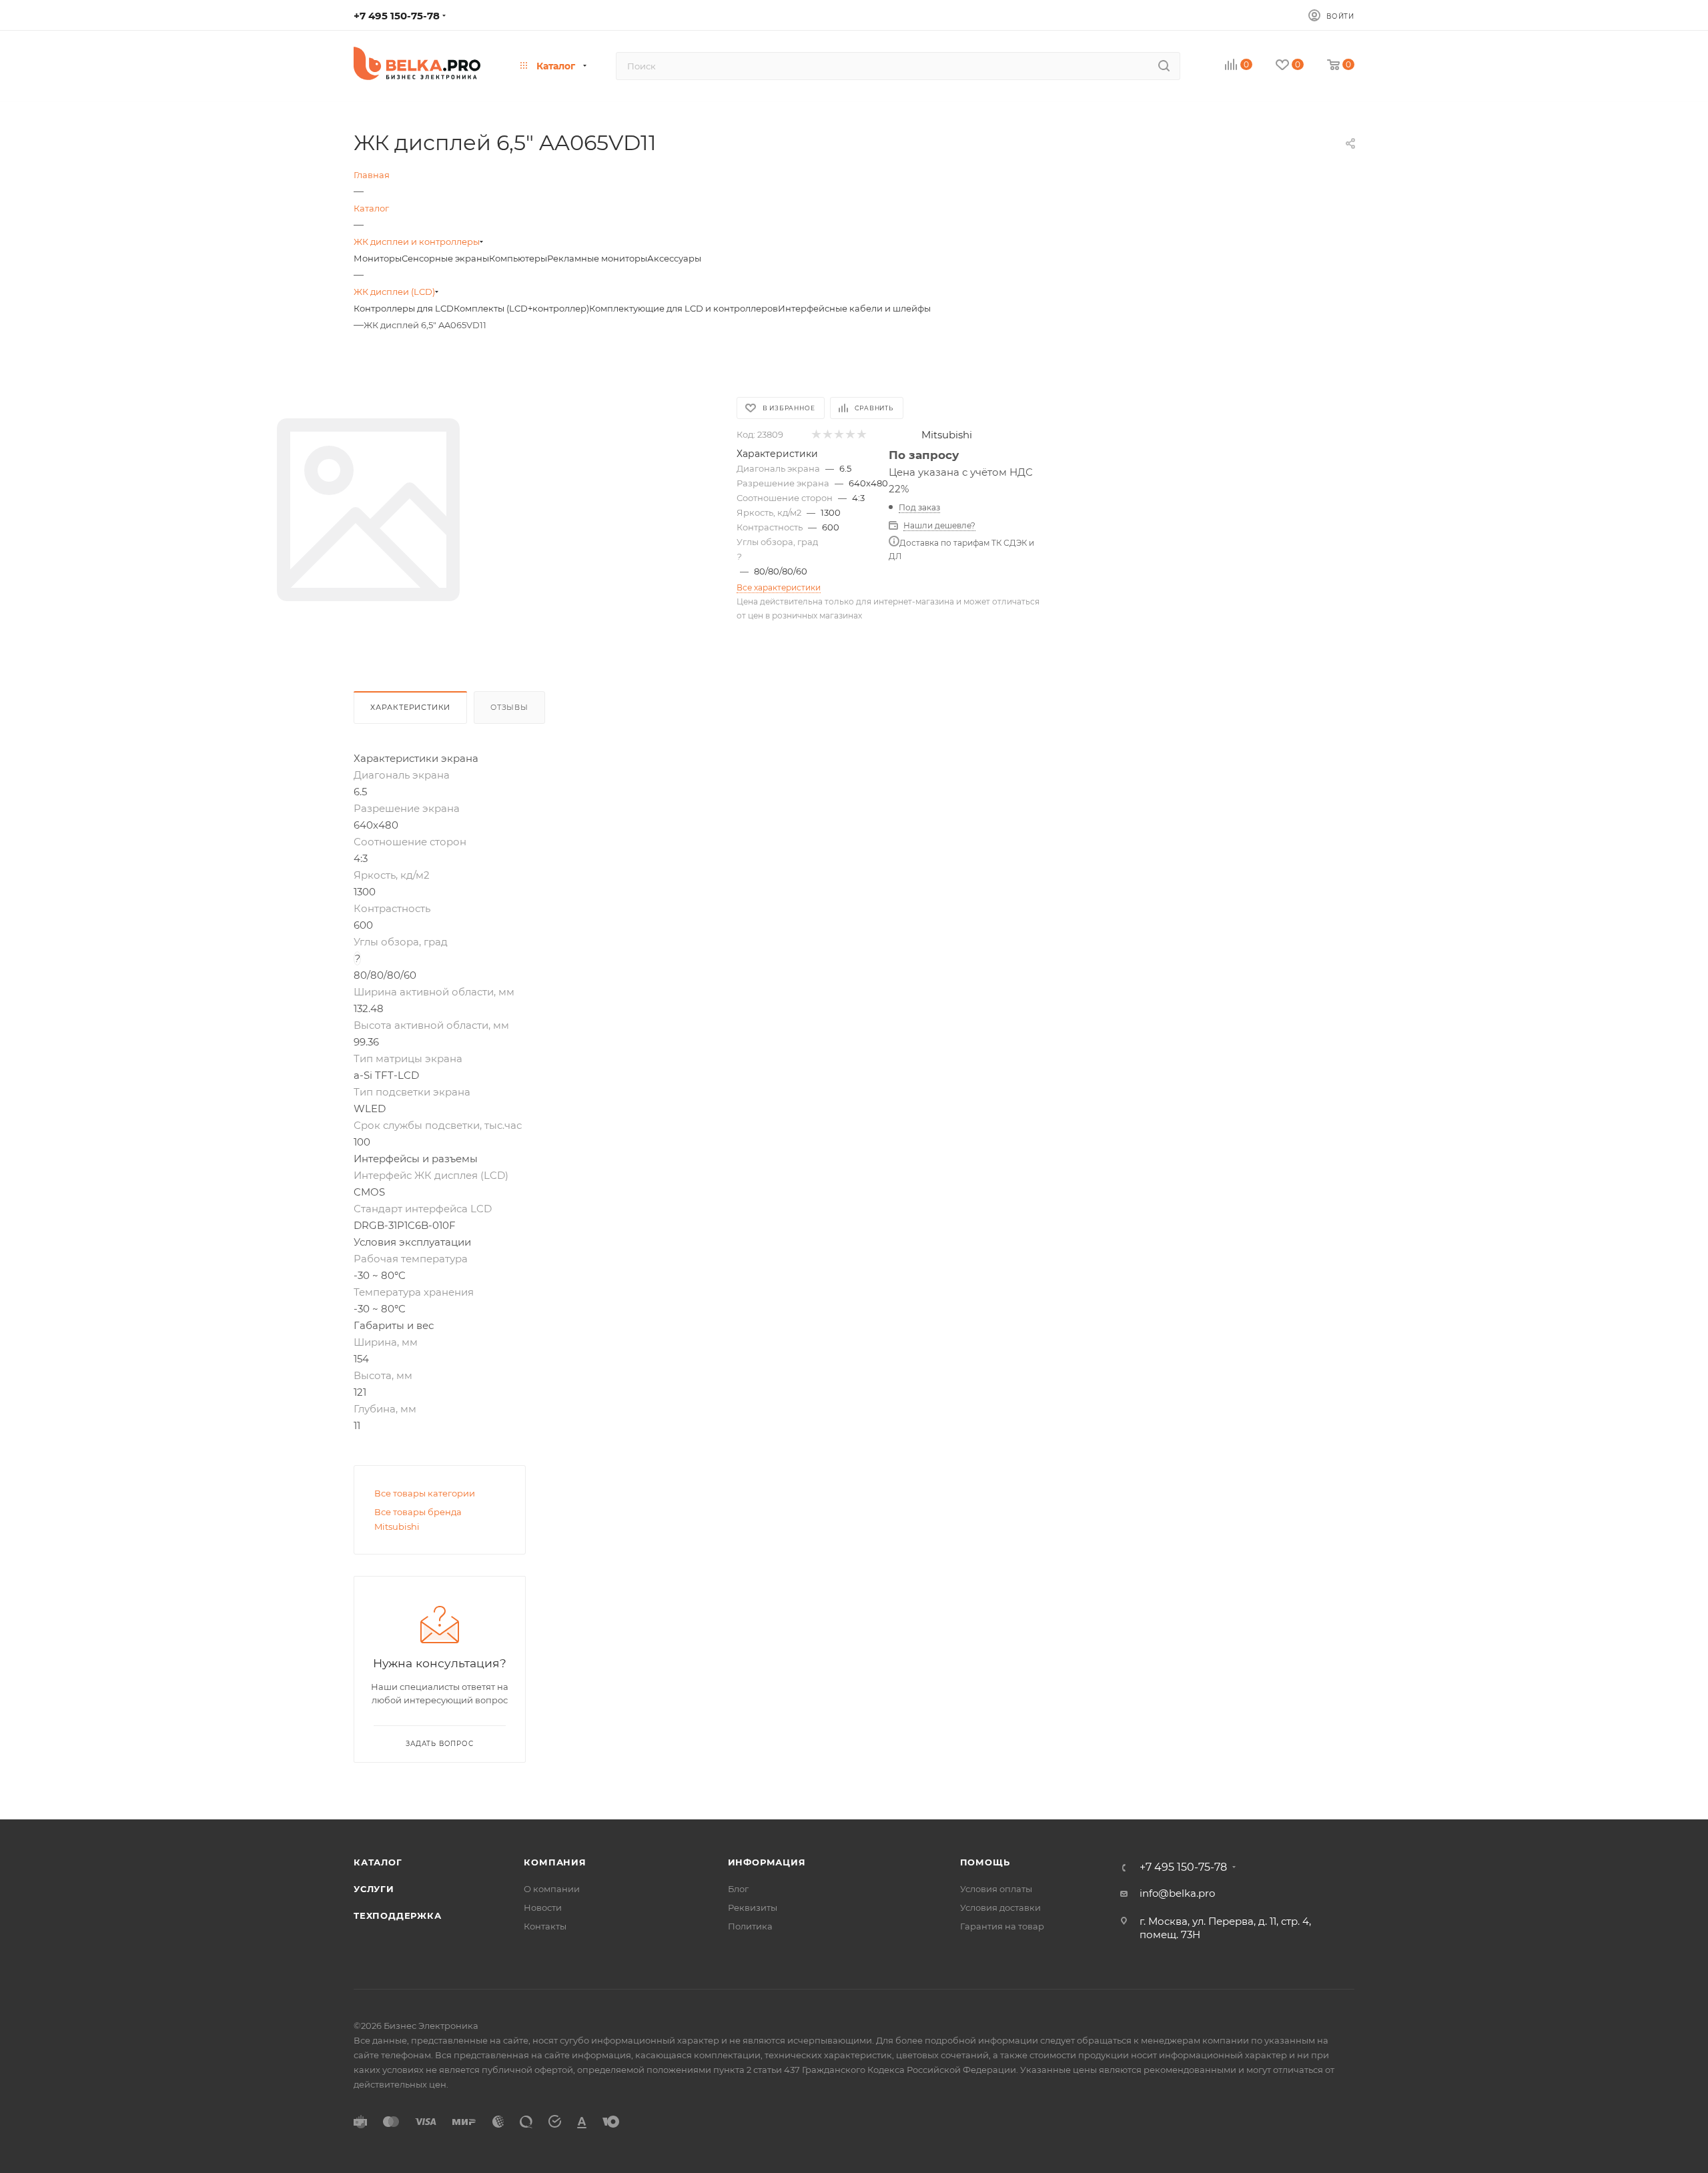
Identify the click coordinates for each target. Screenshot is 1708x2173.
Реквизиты (753, 1907)
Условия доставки (1000, 1907)
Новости (543, 1907)
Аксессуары (674, 258)
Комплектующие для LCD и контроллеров (684, 308)
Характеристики (410, 707)
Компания (555, 1862)
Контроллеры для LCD (404, 308)
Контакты (545, 1926)
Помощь (985, 1862)
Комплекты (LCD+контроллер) (521, 308)
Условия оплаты (996, 1889)
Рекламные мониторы (597, 258)
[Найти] (1164, 66)
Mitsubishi (947, 435)
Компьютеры (518, 258)
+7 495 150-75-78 (397, 16)
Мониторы (378, 258)
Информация (767, 1862)
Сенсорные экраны (445, 258)
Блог (738, 1889)
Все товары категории (425, 1493)
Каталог (378, 1862)
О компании (552, 1889)
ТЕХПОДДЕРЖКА (398, 1915)
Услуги (374, 1889)
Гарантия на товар (1002, 1926)
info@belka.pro (1177, 1893)
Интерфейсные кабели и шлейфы (854, 308)
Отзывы (509, 707)
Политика (750, 1926)
